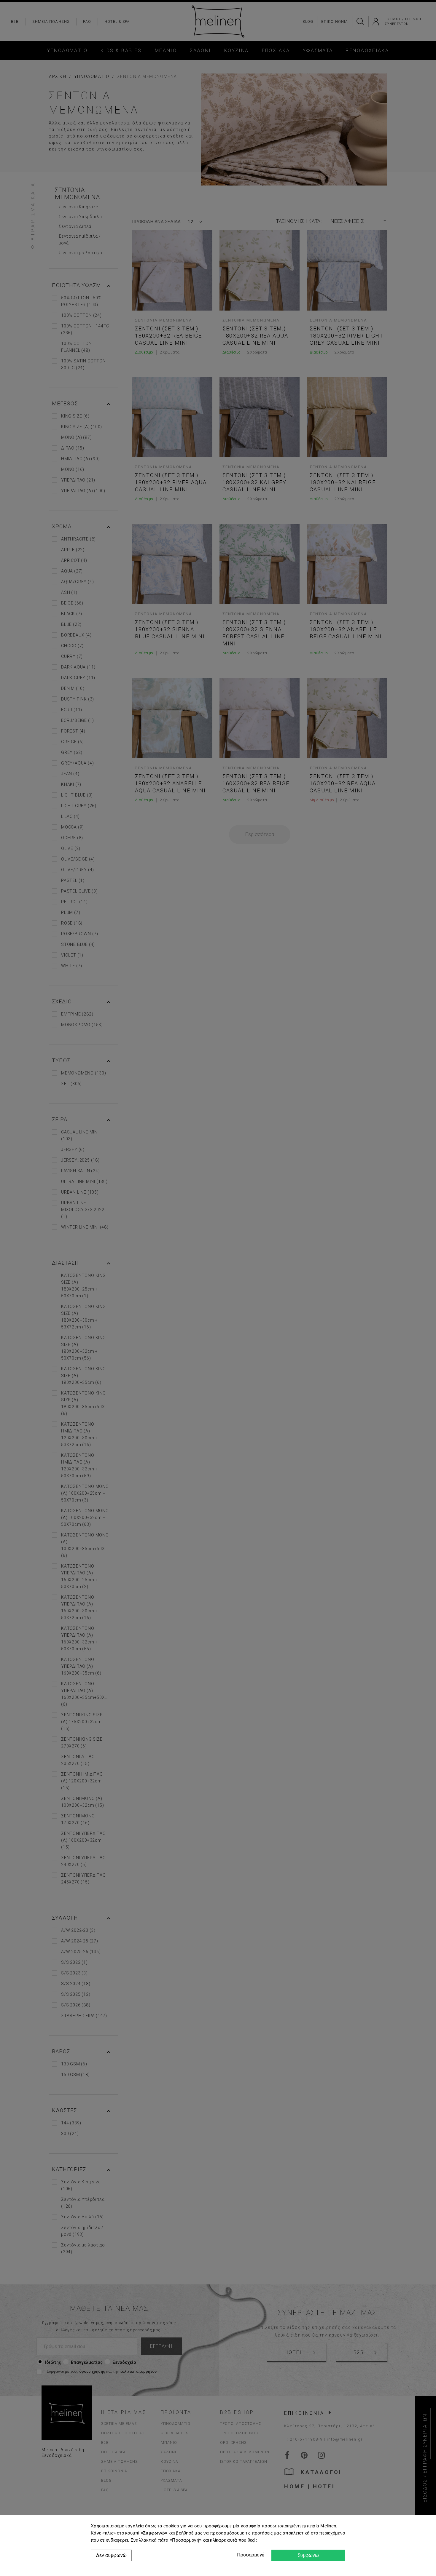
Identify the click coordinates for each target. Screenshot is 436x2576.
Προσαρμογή (250, 2555)
